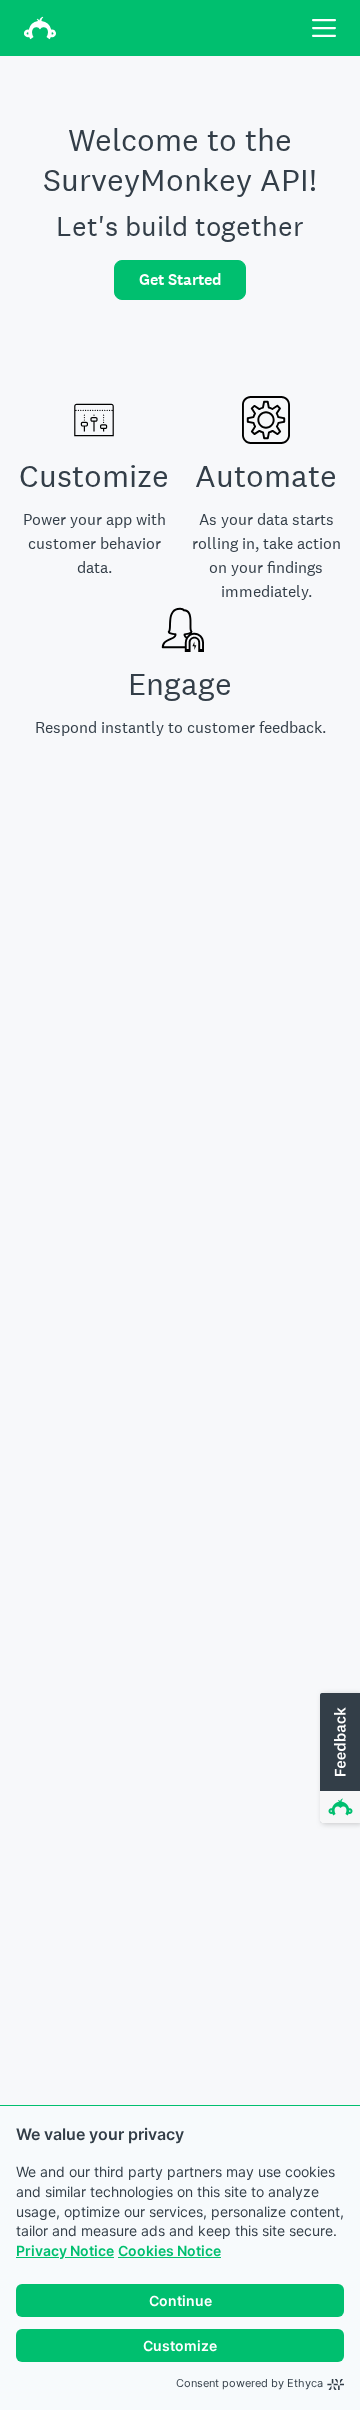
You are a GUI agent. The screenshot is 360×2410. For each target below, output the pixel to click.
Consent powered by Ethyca (249, 2383)
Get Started (180, 279)
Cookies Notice (169, 2250)
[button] (338, 1759)
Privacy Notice (65, 2250)
